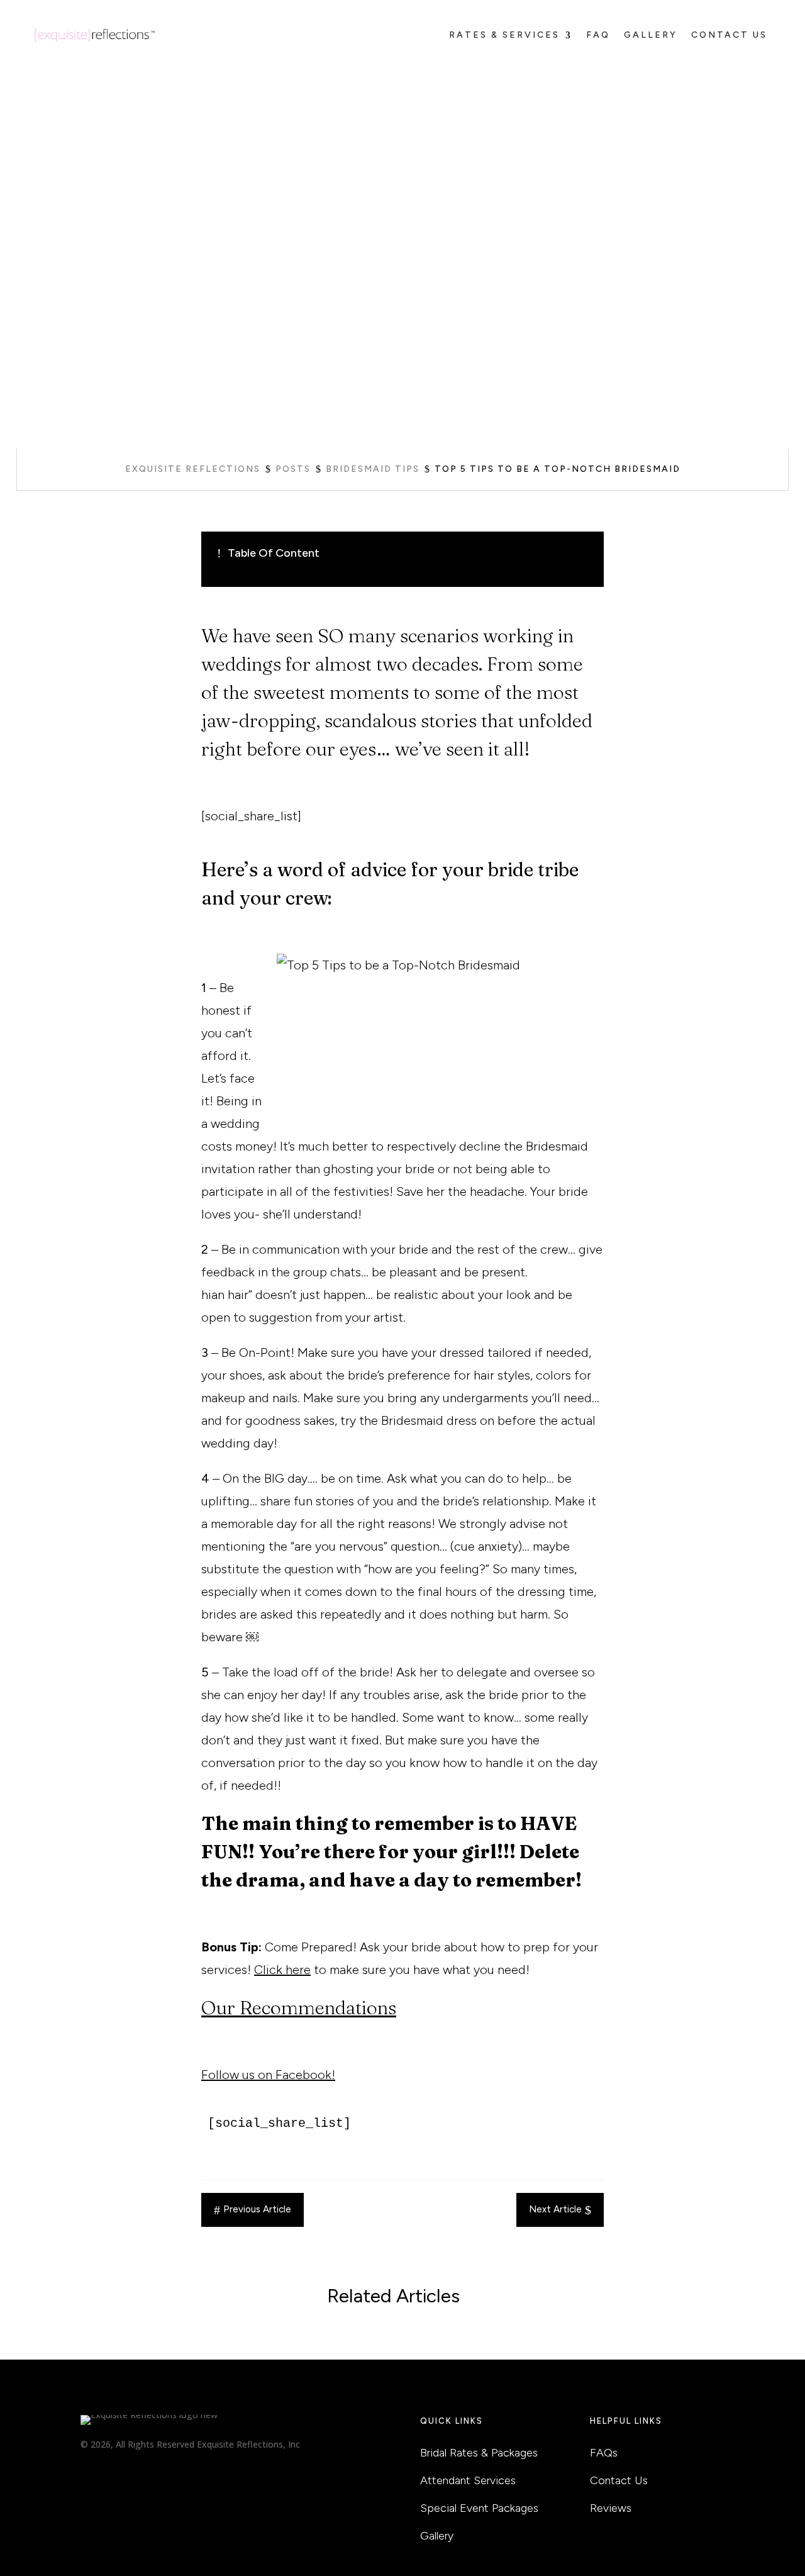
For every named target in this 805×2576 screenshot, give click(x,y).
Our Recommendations (299, 2008)
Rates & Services (504, 35)
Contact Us (729, 35)
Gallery (651, 35)
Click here (282, 1970)
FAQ (598, 35)
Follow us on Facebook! (268, 2075)
